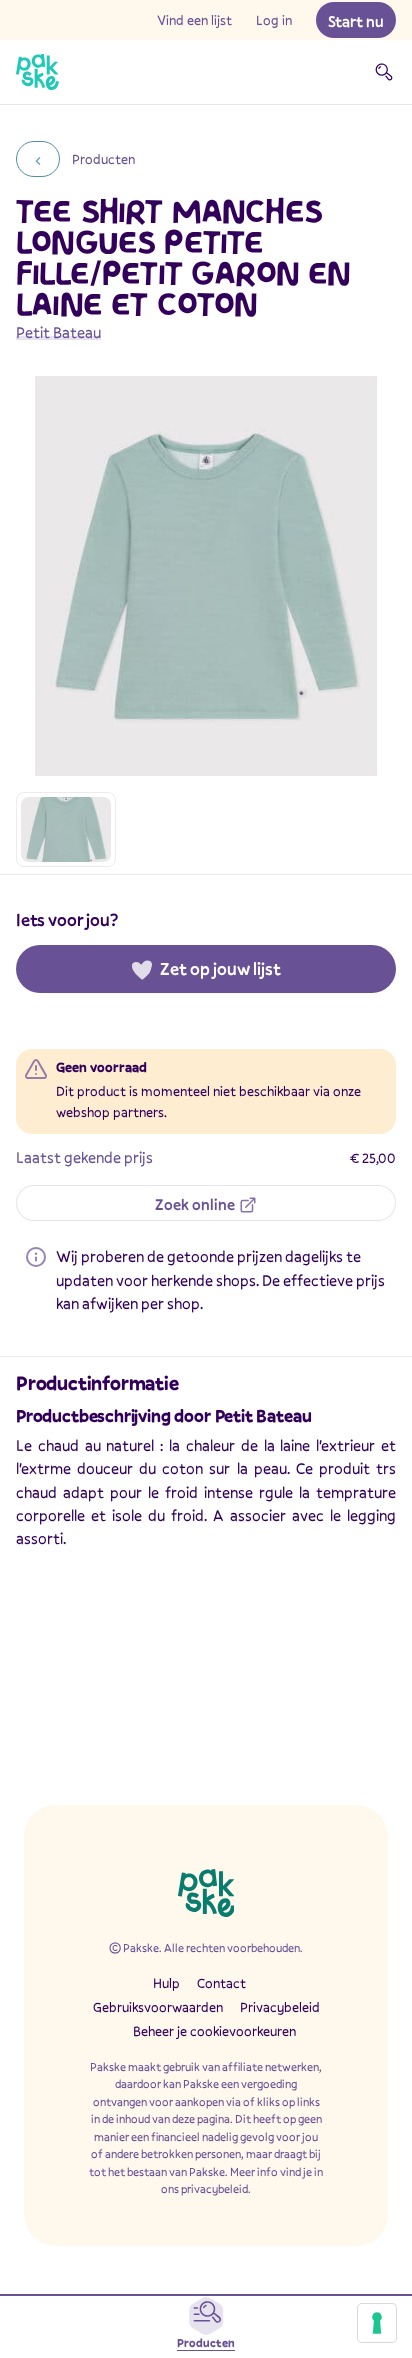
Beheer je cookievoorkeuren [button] (214, 2031)
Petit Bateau (58, 332)
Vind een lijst (194, 20)
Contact (221, 1983)
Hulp (166, 1983)
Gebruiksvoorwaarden (158, 2007)
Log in (274, 20)
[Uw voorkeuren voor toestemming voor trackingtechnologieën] (377, 2323)
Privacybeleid (280, 2007)
